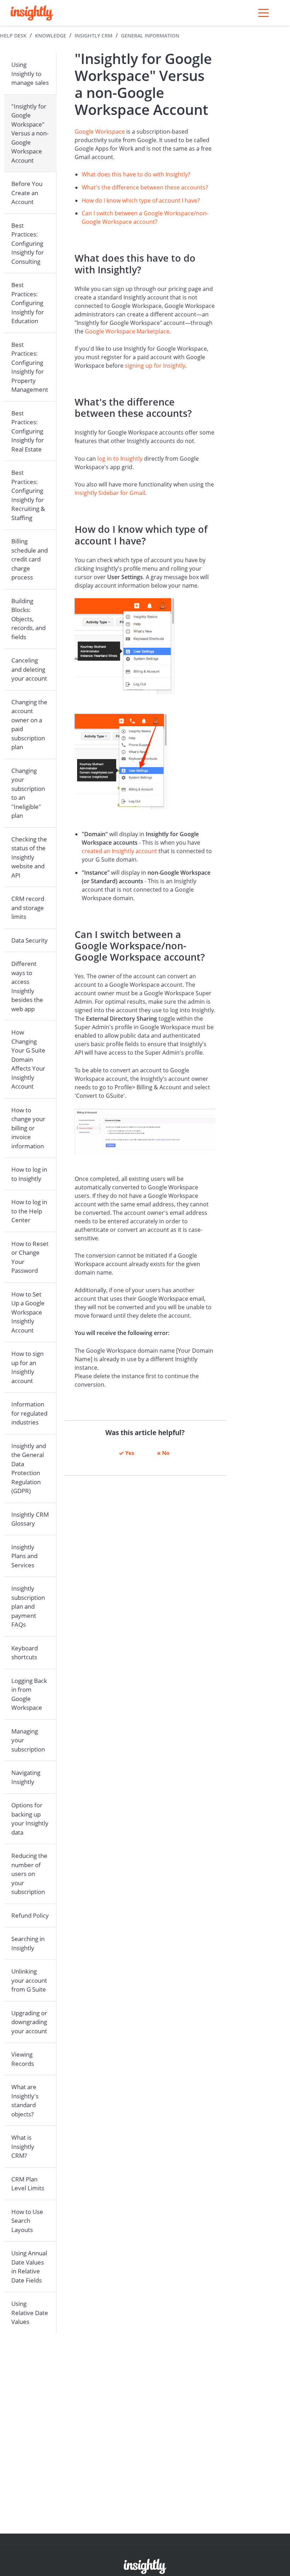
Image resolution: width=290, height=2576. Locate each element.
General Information (150, 36)
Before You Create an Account (27, 193)
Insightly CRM (94, 36)
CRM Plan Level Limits (28, 2184)
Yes (130, 1453)
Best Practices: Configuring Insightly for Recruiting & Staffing (28, 495)
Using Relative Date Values (30, 2313)
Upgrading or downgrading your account (29, 2022)
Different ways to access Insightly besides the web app (27, 986)
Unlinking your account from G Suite (29, 1980)
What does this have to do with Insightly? (136, 174)
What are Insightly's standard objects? (25, 2100)
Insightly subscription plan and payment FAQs (28, 1606)
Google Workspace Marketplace (127, 331)
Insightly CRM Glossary (30, 1519)
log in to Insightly (120, 459)
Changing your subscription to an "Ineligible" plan (28, 793)
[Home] (32, 13)
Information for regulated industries (29, 1413)
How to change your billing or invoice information (28, 1128)
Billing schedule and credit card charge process (30, 559)
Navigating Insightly (26, 1777)
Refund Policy (30, 1915)
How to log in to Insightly (29, 1174)
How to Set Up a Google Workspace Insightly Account (28, 1312)
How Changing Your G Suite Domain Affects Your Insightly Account (28, 1059)
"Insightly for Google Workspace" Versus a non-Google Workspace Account (30, 133)
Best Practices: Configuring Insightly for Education (28, 303)
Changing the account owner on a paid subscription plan (29, 725)
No (166, 1453)
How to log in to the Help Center (29, 1211)
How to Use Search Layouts (27, 2221)
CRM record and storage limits (28, 908)
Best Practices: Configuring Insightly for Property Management (30, 367)
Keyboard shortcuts (25, 1653)
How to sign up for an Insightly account (27, 1367)
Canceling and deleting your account (29, 669)
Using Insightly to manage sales (30, 74)
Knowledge (51, 36)
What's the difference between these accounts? (145, 187)
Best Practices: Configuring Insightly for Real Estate (28, 431)
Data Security (30, 940)
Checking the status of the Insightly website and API (29, 857)
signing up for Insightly (155, 366)
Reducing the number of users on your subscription (29, 1874)
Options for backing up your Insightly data (30, 1819)
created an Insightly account (119, 851)
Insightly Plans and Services (24, 1556)
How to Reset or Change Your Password (30, 1257)
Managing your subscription (28, 1740)
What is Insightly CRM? (23, 2146)
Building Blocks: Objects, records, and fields (28, 619)
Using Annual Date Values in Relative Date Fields (29, 2267)
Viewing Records (23, 2059)
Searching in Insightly (28, 1943)
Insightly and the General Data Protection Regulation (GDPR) (29, 1468)
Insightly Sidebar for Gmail (110, 493)
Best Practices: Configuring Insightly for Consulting (28, 243)
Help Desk (13, 36)
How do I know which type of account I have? (141, 200)
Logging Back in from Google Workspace (29, 1694)
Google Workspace (100, 132)
